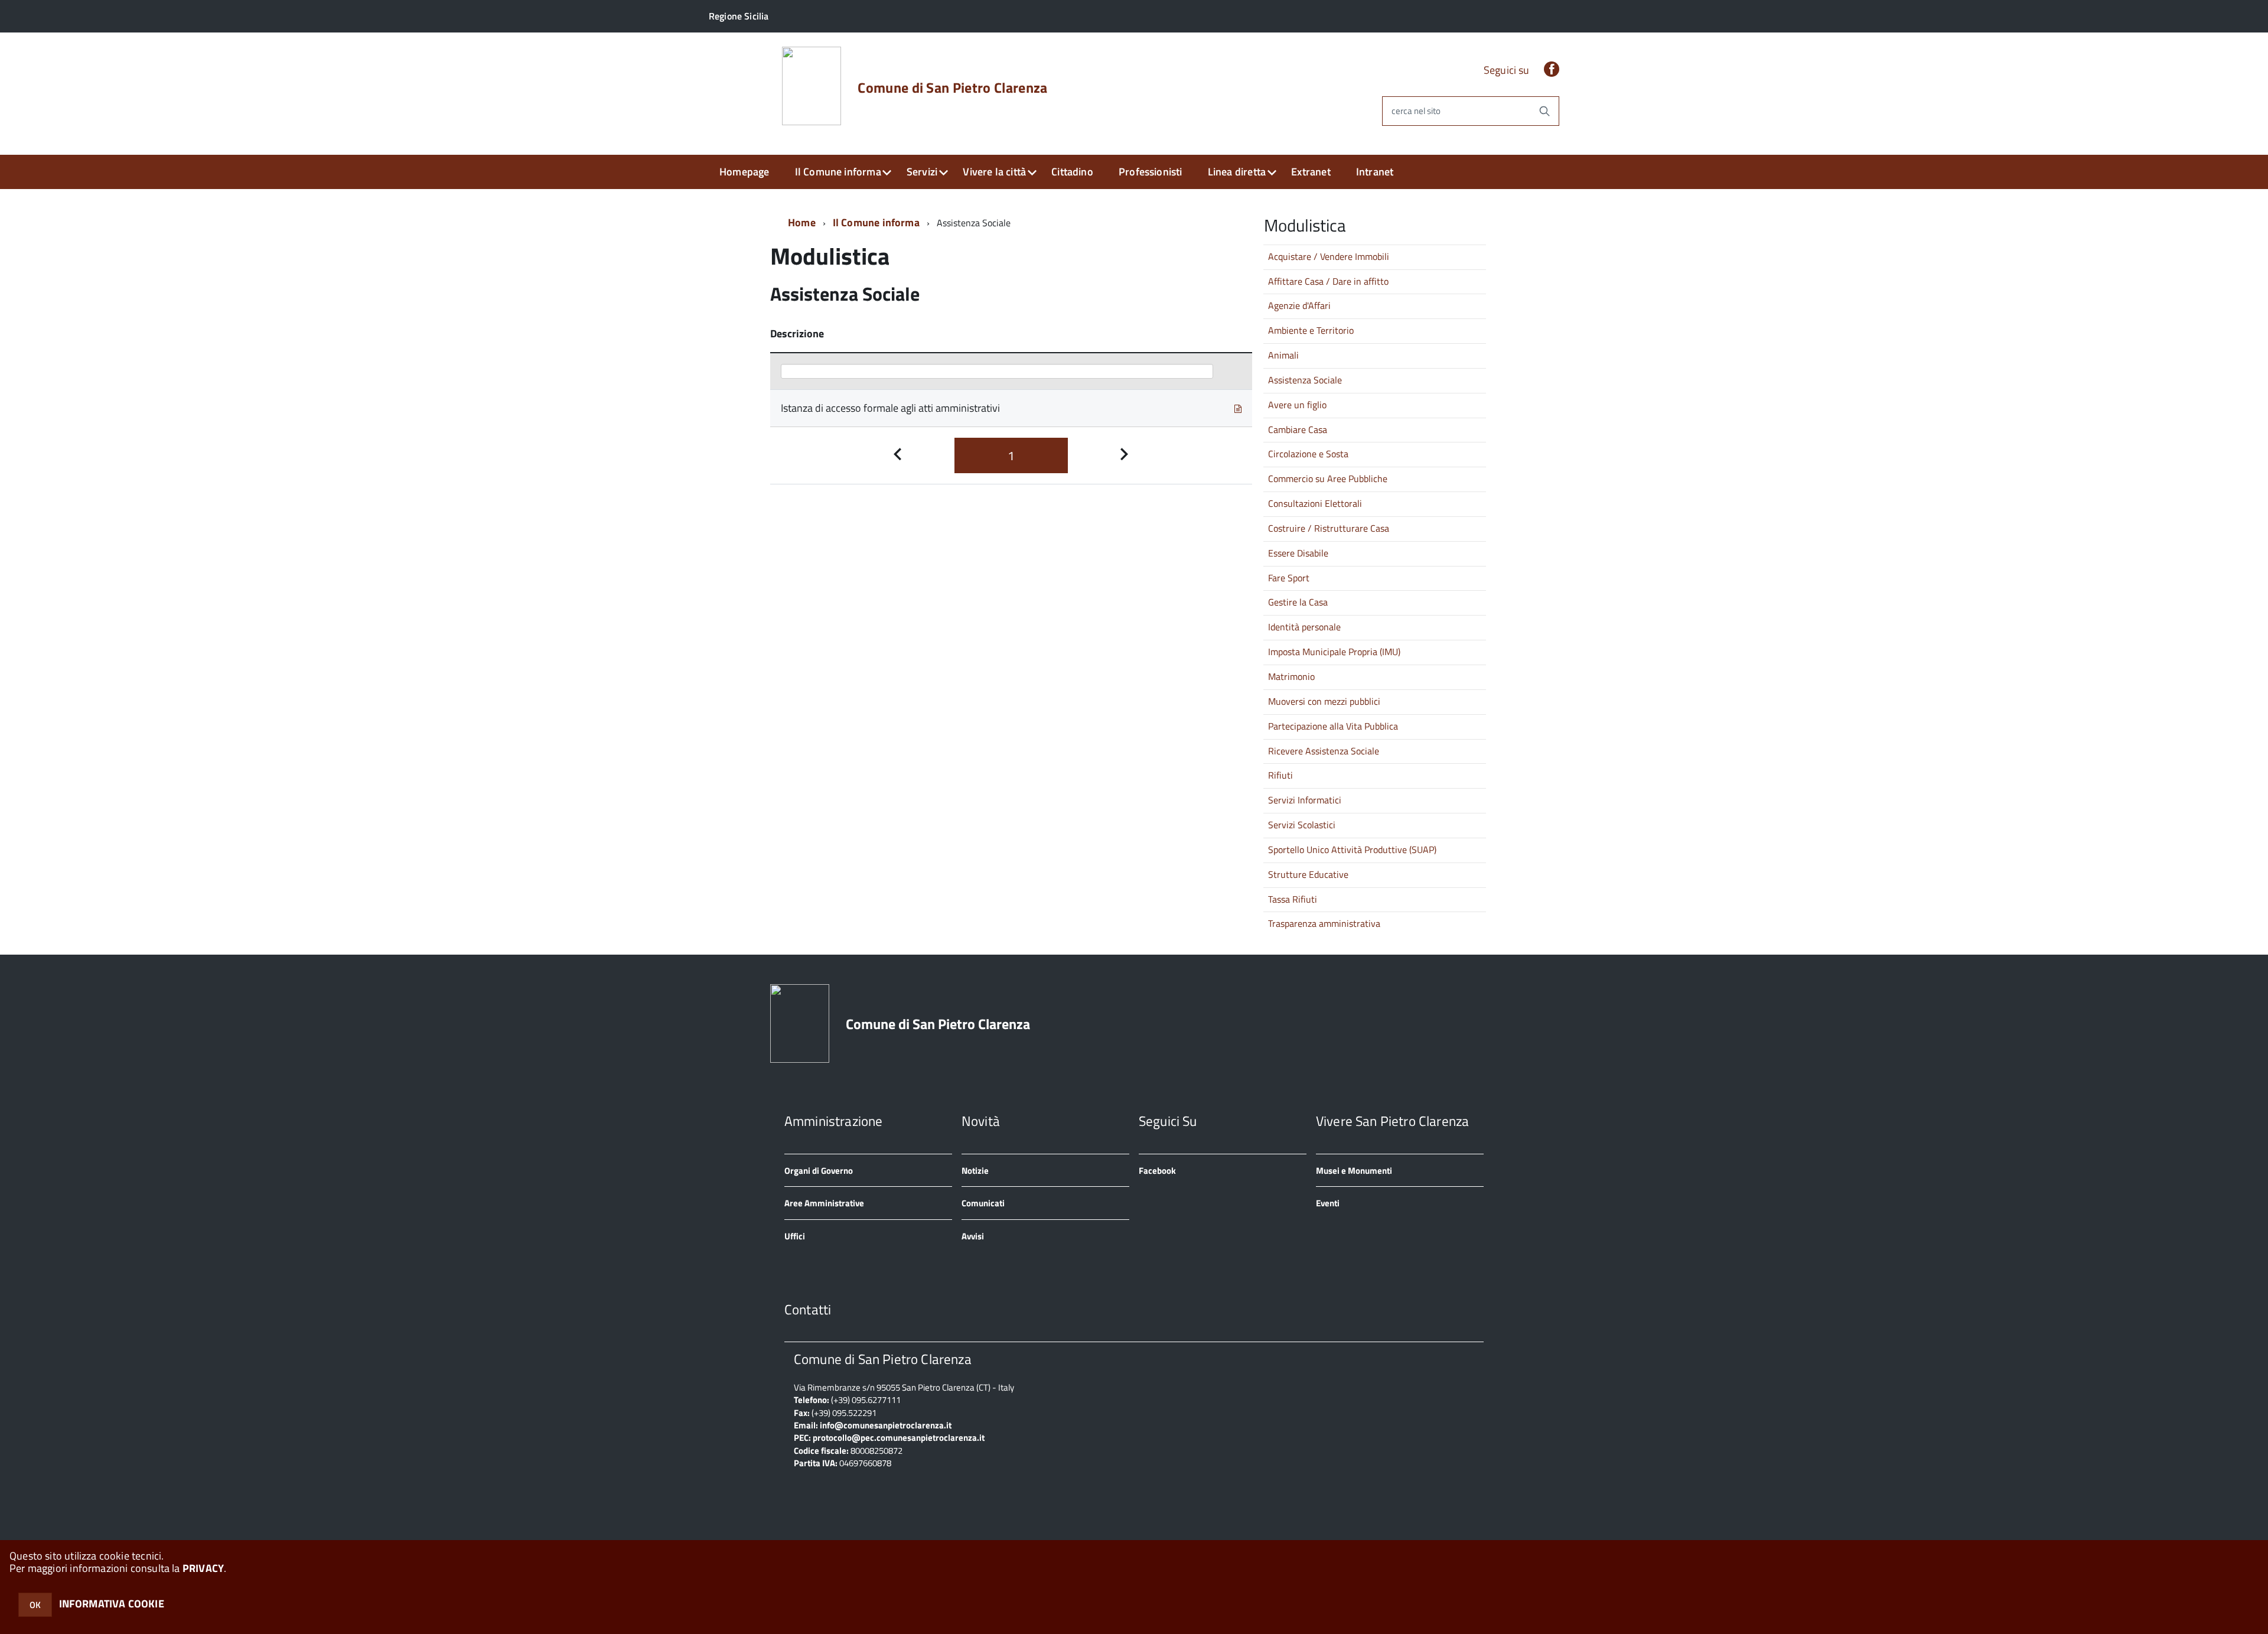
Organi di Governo (819, 1171)
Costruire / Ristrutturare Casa (1329, 528)
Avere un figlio (1297, 405)
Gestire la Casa (1298, 602)
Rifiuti (1280, 775)
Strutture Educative (1308, 874)
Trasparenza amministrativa (1324, 923)
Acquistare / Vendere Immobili (1329, 256)
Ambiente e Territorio (1311, 330)
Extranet (1311, 172)
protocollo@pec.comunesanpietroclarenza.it (899, 1438)
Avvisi (973, 1236)
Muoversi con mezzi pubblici (1324, 701)
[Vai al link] (1238, 408)
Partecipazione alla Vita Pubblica (1333, 726)
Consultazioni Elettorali (1315, 503)
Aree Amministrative (824, 1203)
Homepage (744, 172)
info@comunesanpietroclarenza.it (886, 1425)
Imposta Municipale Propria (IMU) (1334, 652)
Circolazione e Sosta (1308, 454)
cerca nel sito (1416, 111)
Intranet (1375, 172)
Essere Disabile (1298, 553)
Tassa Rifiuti (1293, 899)
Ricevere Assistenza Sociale (1324, 751)
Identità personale (1304, 627)
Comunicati (983, 1203)
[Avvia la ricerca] (1544, 111)
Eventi (1328, 1203)
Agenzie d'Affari (1299, 305)
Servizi (922, 172)
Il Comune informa (838, 172)
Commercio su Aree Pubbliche (1328, 479)
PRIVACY (203, 1568)
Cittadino (1072, 172)
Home (802, 222)
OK (35, 1605)
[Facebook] (1552, 70)
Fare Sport (1289, 578)
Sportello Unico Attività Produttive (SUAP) (1352, 849)
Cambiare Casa (1298, 429)
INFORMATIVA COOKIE (112, 1604)
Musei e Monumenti (1354, 1171)
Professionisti (1151, 172)
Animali (1283, 355)
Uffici (795, 1236)
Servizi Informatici (1305, 800)
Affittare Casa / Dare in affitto (1328, 281)
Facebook (1157, 1171)
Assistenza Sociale (1305, 380)
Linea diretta (1237, 172)
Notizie (975, 1171)
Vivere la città (994, 172)
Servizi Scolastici (1302, 825)
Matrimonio (1291, 676)
